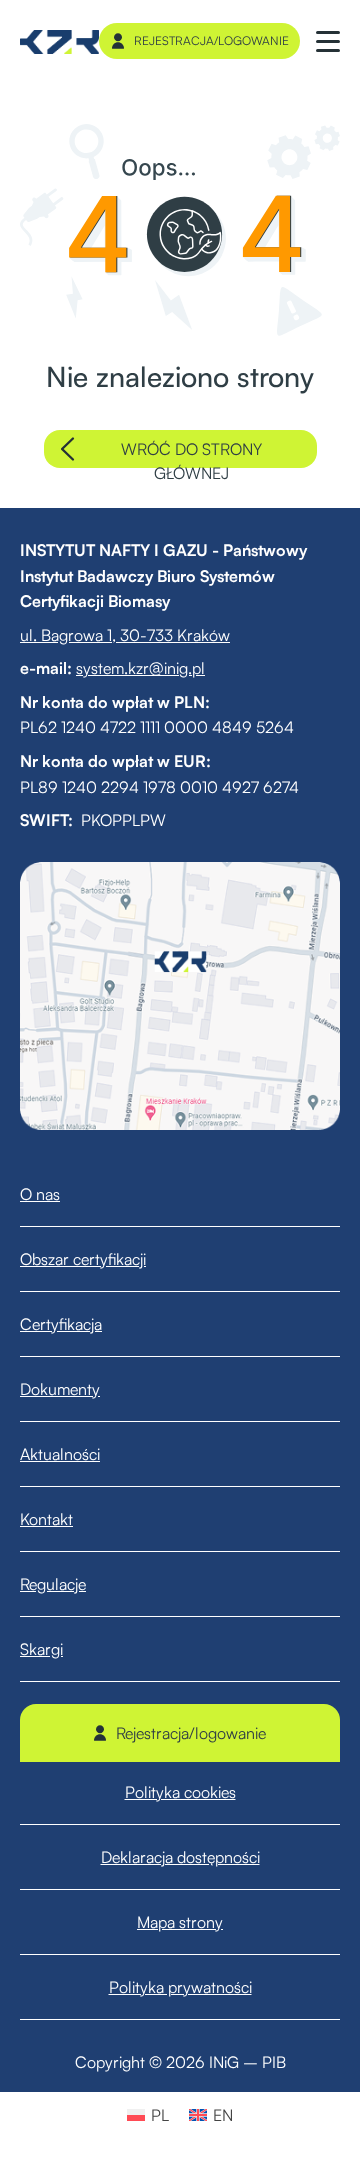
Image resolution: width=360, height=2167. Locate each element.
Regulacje (53, 1584)
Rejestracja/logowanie (211, 40)
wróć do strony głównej (191, 453)
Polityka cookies (180, 1792)
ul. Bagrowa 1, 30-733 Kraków (125, 635)
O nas (40, 1194)
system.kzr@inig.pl (140, 668)
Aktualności (60, 1454)
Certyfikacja (61, 1324)
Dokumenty (60, 1389)
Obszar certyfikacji (83, 1259)
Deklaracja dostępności (180, 1857)
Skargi (41, 1649)
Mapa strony (180, 1922)
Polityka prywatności (180, 1987)
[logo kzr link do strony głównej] (59, 41)
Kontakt (46, 1519)
